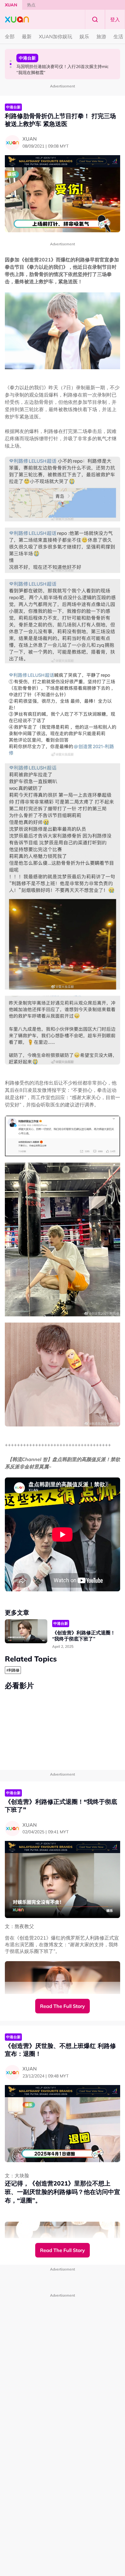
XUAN (11, 5)
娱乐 (84, 36)
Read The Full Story (62, 2006)
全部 (10, 36)
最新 (27, 36)
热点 (31, 5)
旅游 (101, 36)
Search (95, 19)
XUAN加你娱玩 (56, 36)
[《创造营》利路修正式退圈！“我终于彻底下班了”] (26, 1631)
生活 (118, 36)
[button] (11, 61)
